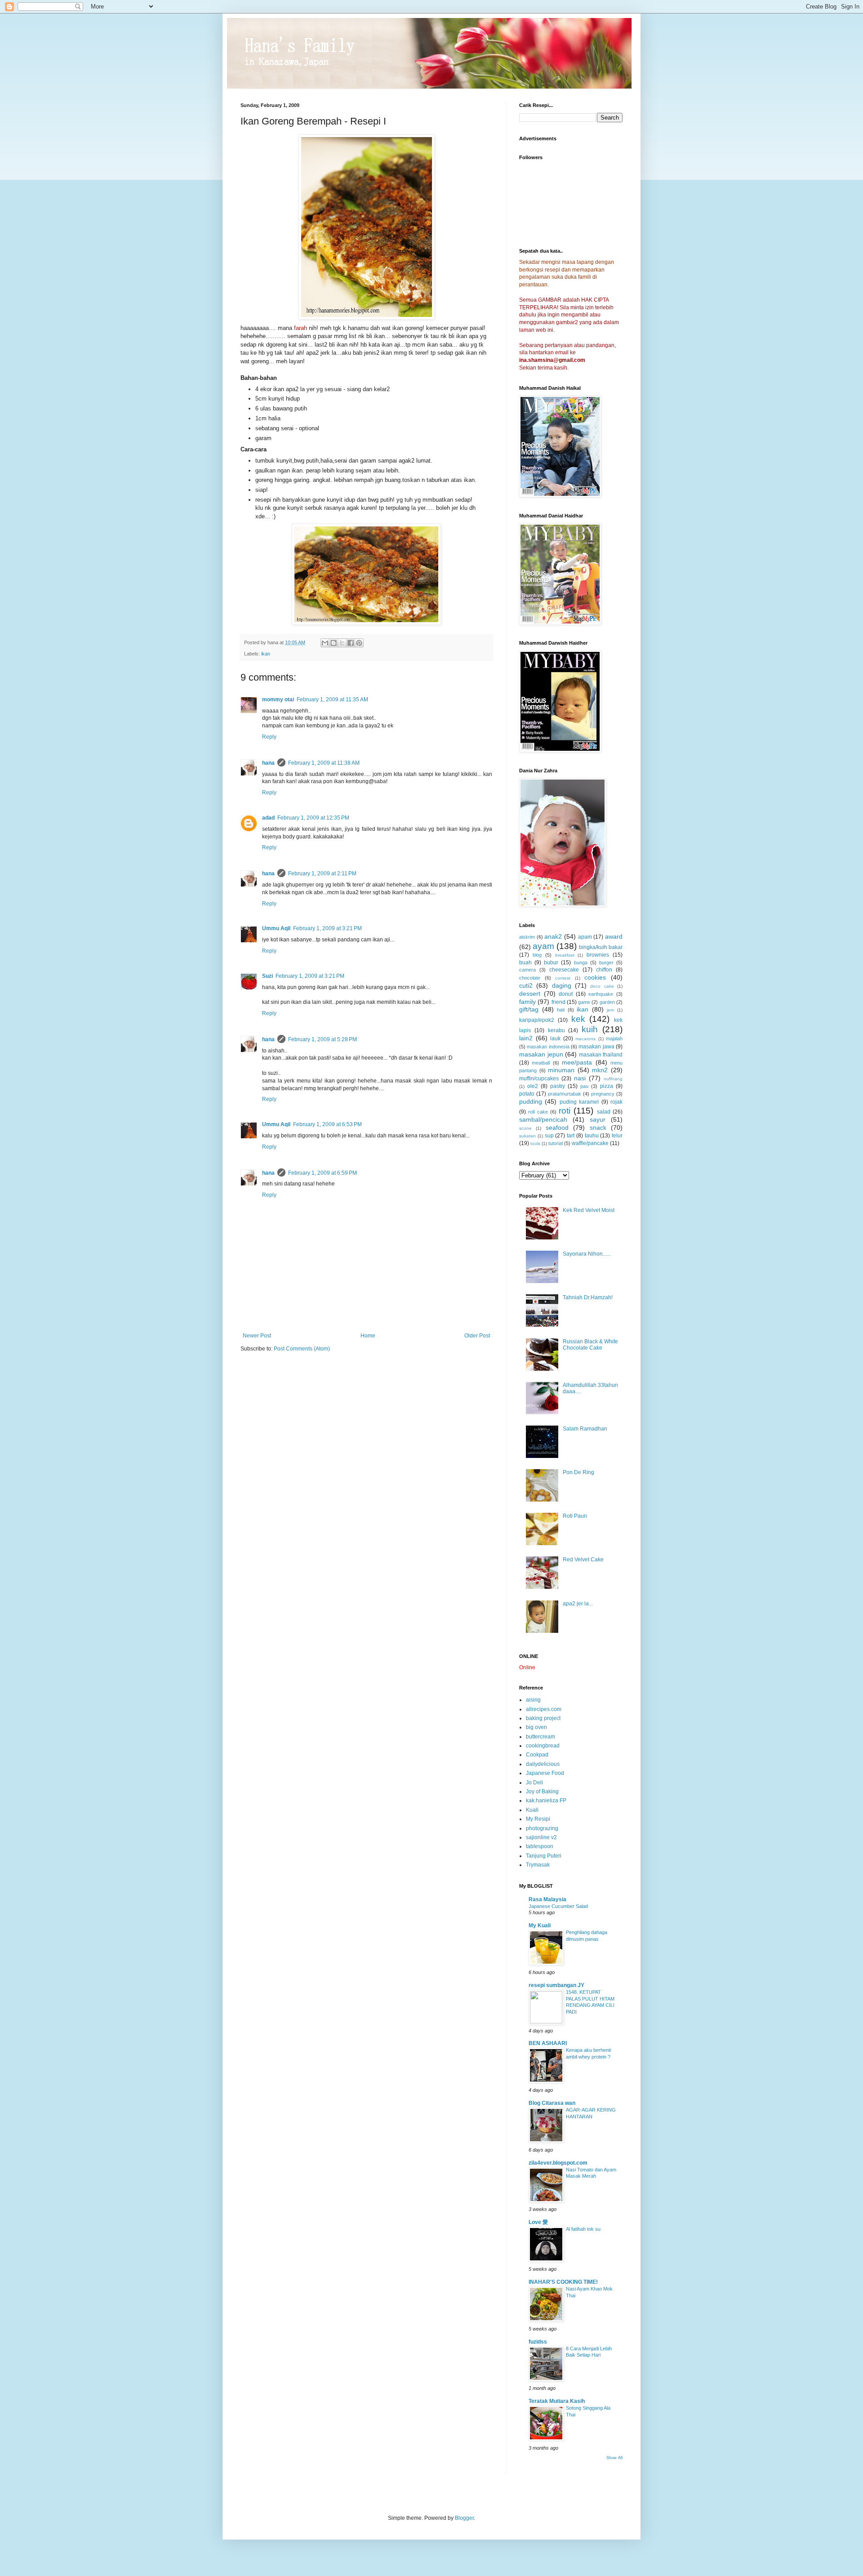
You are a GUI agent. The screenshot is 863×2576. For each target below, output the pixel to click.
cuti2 (526, 985)
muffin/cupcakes (539, 1079)
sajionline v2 (541, 1837)
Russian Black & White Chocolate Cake (590, 1345)
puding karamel (579, 1102)
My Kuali (540, 1925)
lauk (555, 1038)
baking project (543, 1718)
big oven (536, 1727)
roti (565, 1111)
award (614, 936)
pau (584, 1086)
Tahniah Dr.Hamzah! (588, 1297)
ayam (543, 946)
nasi (580, 1078)
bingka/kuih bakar (601, 947)
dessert (530, 994)
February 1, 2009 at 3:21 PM (327, 928)
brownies (598, 955)
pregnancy (603, 1094)
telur (617, 1136)
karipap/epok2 (537, 1020)
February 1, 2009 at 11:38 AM (324, 763)
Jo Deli (534, 1783)
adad (268, 818)
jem (610, 1010)
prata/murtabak (565, 1094)
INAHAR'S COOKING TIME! (563, 2282)
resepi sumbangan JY (556, 1985)
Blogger (464, 2518)
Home (368, 1336)
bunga (581, 963)
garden (607, 1002)
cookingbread (543, 1746)
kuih (590, 1029)
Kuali (532, 1810)
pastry (558, 1086)
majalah (614, 1038)
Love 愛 (538, 2222)
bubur (551, 963)
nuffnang (613, 1079)
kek (578, 1019)
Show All (614, 2458)
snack (598, 1128)
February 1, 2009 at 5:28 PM (323, 1039)
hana (268, 763)
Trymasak (538, 1865)
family (527, 1002)
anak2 (553, 936)
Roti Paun (575, 1516)
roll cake (538, 1112)
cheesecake (564, 970)
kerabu (556, 1030)
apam (585, 937)
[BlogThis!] (334, 643)
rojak (616, 1102)
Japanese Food (545, 1773)
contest (563, 978)
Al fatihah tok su (583, 2229)
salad (604, 1112)
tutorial (556, 1143)
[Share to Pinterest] (359, 643)
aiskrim (527, 937)
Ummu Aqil (276, 928)
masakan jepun (541, 1054)
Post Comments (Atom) (302, 1349)
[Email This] (325, 643)
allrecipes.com (544, 1709)
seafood (557, 1128)
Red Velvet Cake (583, 1560)
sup (549, 1136)
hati (561, 1010)
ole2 (533, 1086)
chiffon (604, 970)
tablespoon (540, 1846)
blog (537, 955)
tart (571, 1136)
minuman (561, 1070)
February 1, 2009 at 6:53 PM (327, 1124)
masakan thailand (601, 1055)
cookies (595, 977)
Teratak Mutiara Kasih (557, 2401)
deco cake (602, 986)
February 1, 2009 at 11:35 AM (332, 700)
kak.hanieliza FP (546, 1801)
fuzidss (538, 2342)
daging (562, 985)
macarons (585, 1039)
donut (566, 994)
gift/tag (529, 1009)
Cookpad (537, 1755)
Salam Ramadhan (585, 1429)
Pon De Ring (578, 1472)
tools (535, 1143)
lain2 (526, 1038)
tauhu (592, 1136)
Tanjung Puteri (544, 1856)
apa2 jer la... (578, 1604)
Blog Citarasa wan (552, 2103)
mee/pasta (577, 1062)
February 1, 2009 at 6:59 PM (323, 1173)
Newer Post (257, 1336)
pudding (531, 1101)
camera (527, 970)
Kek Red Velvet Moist (589, 1210)
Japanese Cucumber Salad (558, 1906)
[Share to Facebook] (351, 643)
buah (525, 963)
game (584, 1002)
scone (525, 1128)
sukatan (527, 1136)
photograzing (542, 1828)
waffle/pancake (590, 1143)
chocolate (530, 978)
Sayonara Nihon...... (587, 1254)
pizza (607, 1086)
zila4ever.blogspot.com (558, 2163)
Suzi (267, 976)
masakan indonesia (548, 1047)
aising (533, 1700)
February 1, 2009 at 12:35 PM (313, 818)
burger (606, 963)
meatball (541, 1063)
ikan (266, 654)
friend (558, 1002)
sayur (598, 1119)
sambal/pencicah (543, 1119)
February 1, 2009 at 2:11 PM (322, 874)
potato (527, 1094)
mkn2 (600, 1070)
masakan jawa (596, 1047)
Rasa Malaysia (547, 1899)
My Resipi (538, 1819)
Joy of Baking (542, 1792)
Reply (269, 737)
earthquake (601, 994)
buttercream (540, 1737)
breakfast (565, 955)
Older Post (477, 1336)
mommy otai (278, 700)
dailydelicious (543, 1764)
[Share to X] (342, 643)
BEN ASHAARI (548, 2043)
